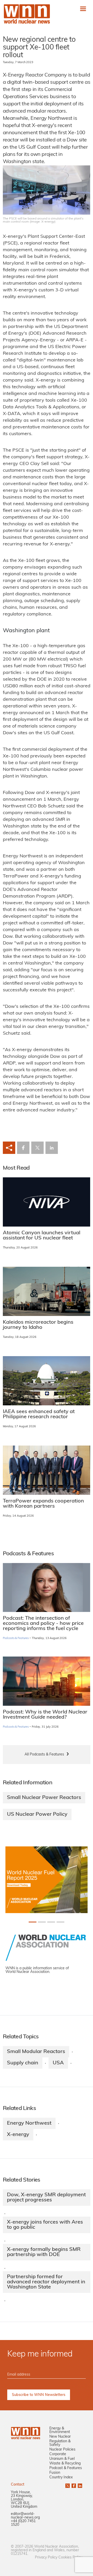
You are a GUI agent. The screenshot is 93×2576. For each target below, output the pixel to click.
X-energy (18, 2135)
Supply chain (23, 2063)
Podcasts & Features (16, 1638)
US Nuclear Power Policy (37, 1814)
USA (58, 2063)
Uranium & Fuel (62, 2459)
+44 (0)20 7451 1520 (23, 2523)
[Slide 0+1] (33, 1922)
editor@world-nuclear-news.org (25, 2516)
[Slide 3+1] (60, 1922)
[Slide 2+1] (51, 1922)
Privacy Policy (46, 2558)
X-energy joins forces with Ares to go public (45, 2225)
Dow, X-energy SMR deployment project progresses (46, 2198)
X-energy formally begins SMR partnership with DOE (44, 2252)
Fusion (55, 2473)
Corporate (58, 2454)
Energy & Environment (60, 2430)
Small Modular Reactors (36, 2052)
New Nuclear (60, 2437)
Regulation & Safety (60, 2443)
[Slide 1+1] (42, 1922)
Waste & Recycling (65, 2464)
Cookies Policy (70, 2558)
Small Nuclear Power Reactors (44, 1798)
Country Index (61, 2477)
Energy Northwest (29, 2123)
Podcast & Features (66, 2468)
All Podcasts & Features (44, 1755)
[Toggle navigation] (83, 9)
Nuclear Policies (62, 2450)
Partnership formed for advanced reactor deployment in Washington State (46, 2282)
